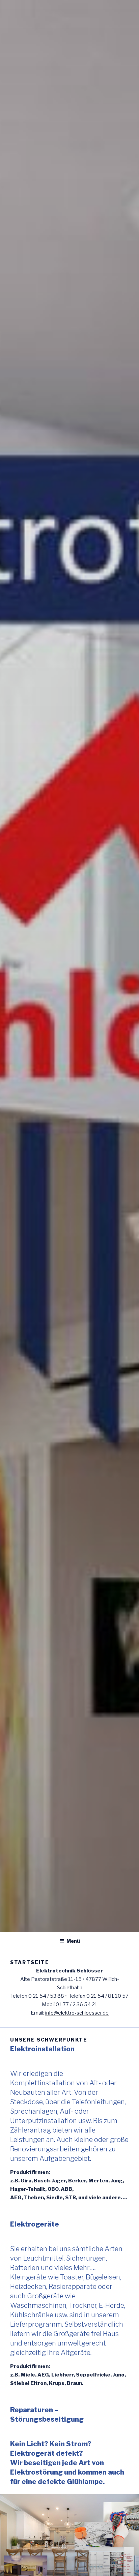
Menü (73, 1941)
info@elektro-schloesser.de (77, 2013)
